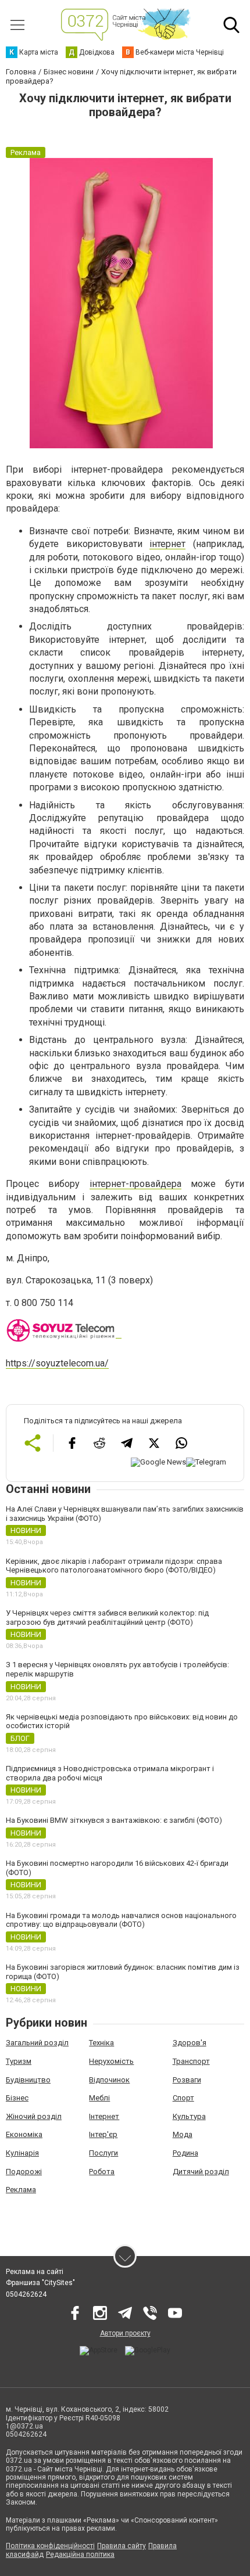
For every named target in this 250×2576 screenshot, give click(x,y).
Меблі (99, 2098)
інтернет (167, 544)
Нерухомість (111, 2061)
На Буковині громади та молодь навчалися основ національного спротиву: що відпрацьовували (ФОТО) (121, 1920)
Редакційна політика (80, 2555)
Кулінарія (22, 2153)
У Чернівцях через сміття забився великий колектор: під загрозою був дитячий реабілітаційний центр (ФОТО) (107, 1618)
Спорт (183, 2098)
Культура (189, 2116)
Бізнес (17, 2098)
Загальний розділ (37, 2043)
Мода (183, 2134)
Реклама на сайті (35, 2272)
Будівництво (28, 2080)
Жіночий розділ (34, 2116)
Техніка (101, 2043)
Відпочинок (109, 2080)
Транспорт (191, 2061)
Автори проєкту (125, 2333)
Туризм (19, 2061)
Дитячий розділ (201, 2172)
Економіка (24, 2134)
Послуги (103, 2153)
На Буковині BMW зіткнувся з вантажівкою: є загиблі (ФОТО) (114, 1820)
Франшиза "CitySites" (40, 2283)
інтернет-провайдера (135, 1184)
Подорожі (24, 2172)
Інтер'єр (103, 2134)
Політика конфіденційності (50, 2546)
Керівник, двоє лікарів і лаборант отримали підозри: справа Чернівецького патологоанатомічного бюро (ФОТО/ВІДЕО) (114, 1566)
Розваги (187, 2080)
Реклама (21, 2190)
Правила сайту (122, 2546)
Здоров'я (190, 2043)
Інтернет (104, 2116)
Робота (102, 2172)
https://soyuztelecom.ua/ (57, 1363)
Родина (185, 2153)
